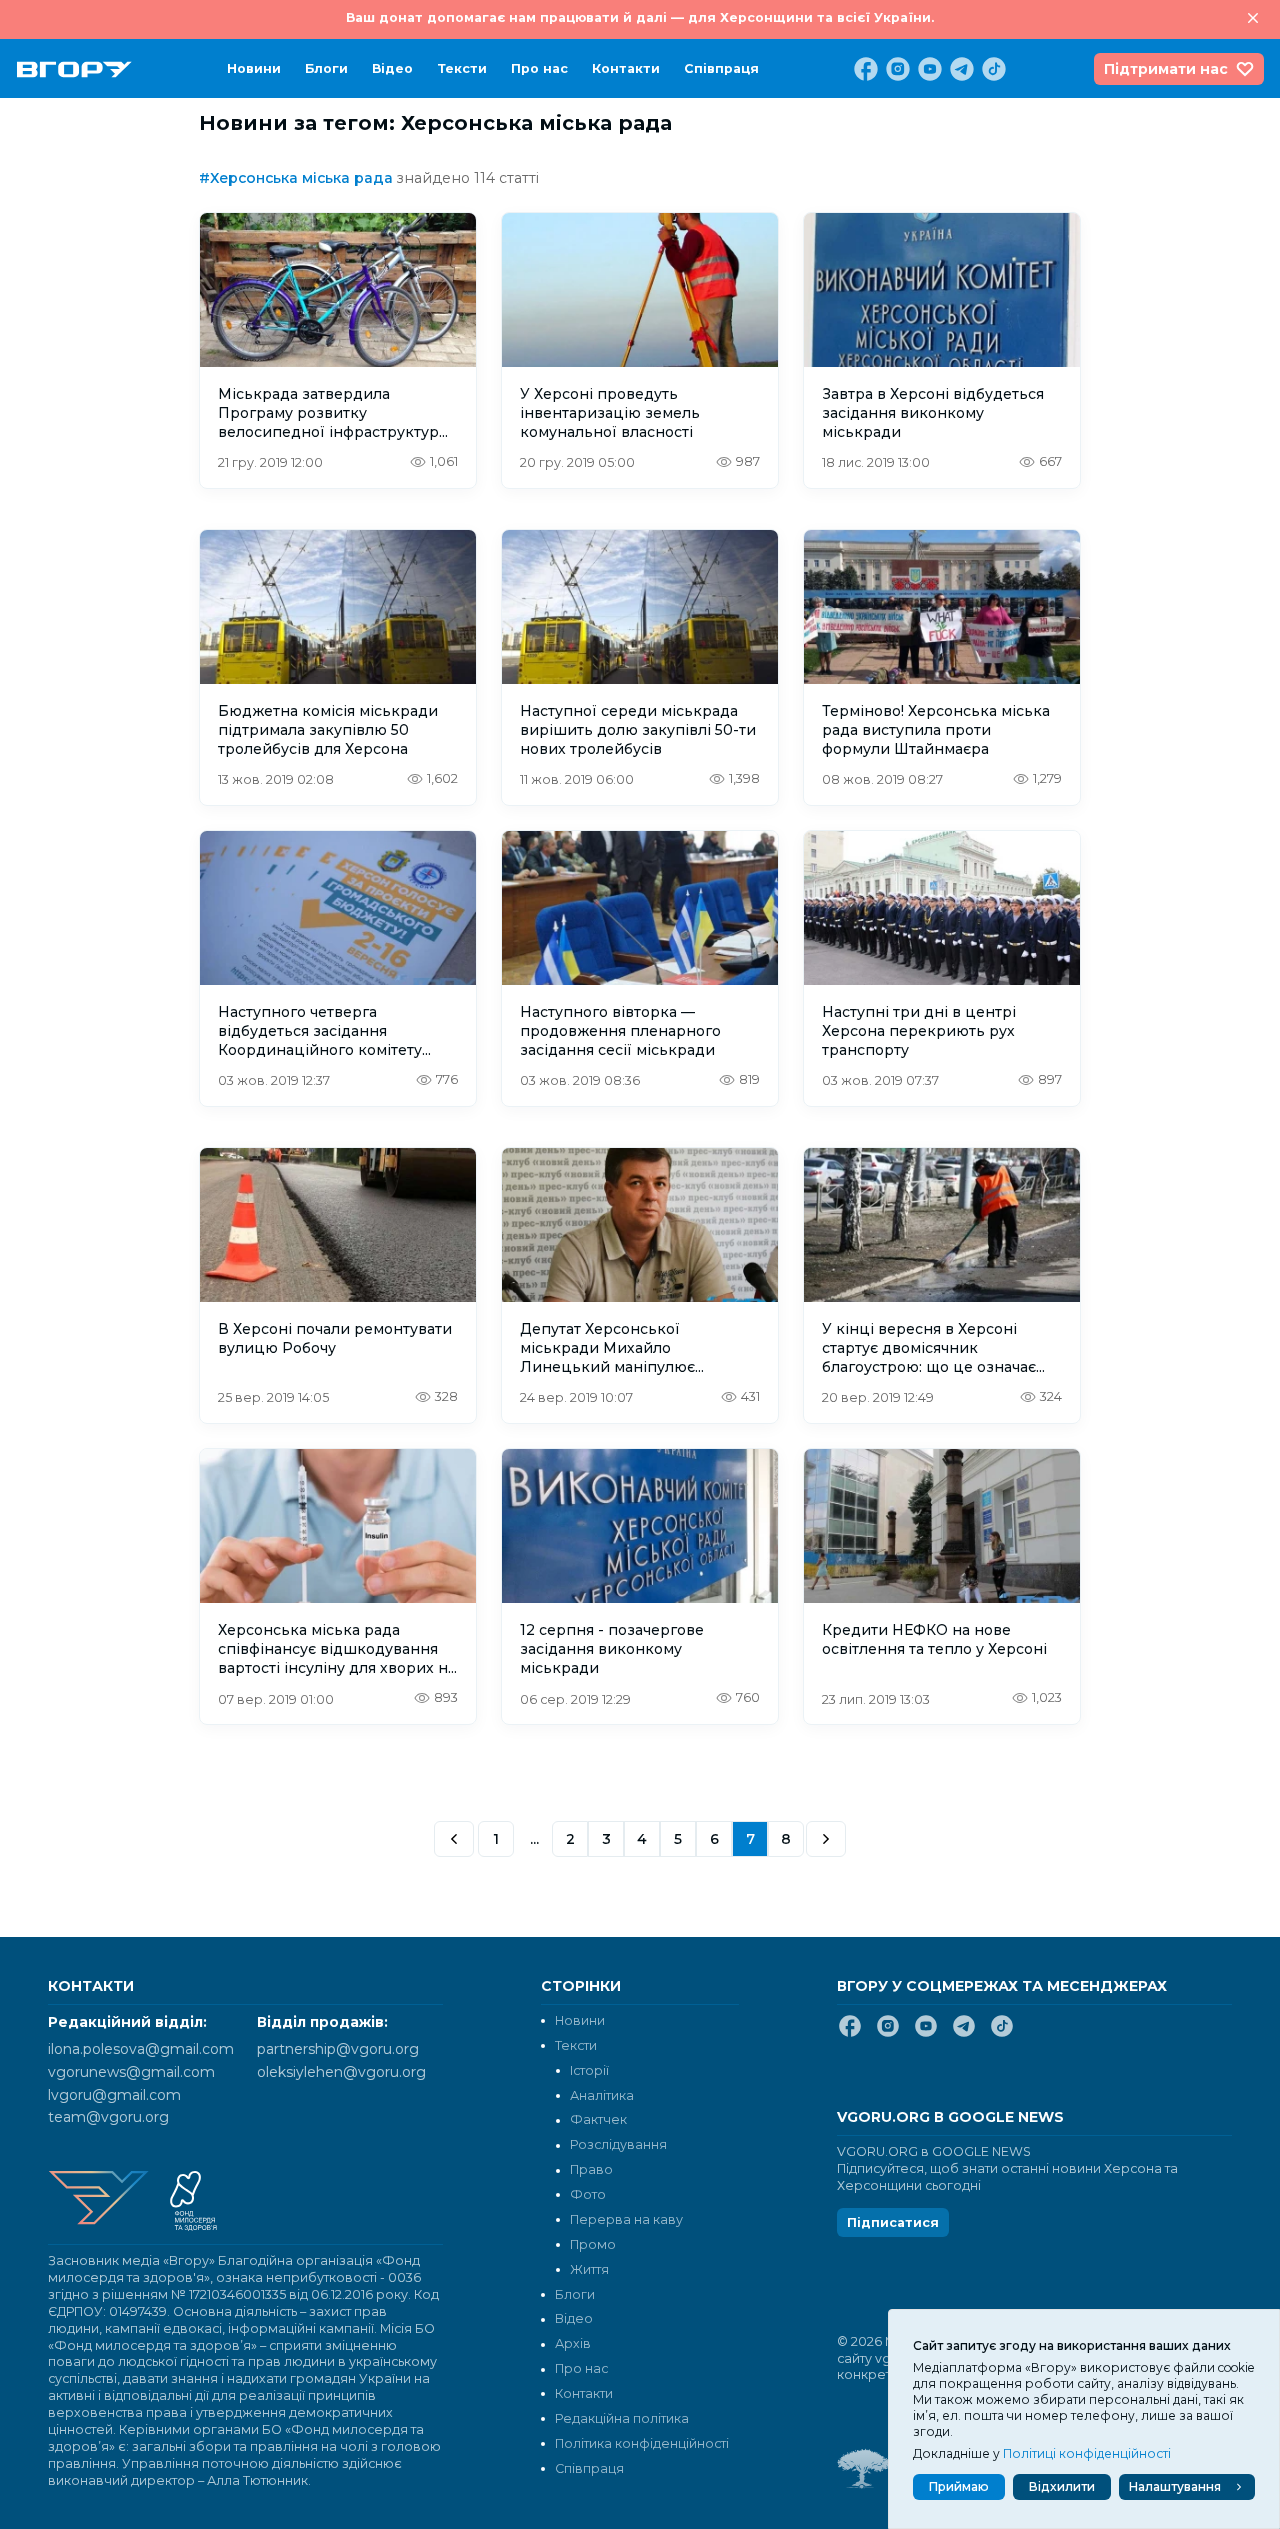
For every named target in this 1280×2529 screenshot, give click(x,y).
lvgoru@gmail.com (114, 2095)
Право (591, 2169)
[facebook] (864, 69)
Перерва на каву (626, 2219)
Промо (593, 2244)
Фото (588, 2194)
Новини (254, 68)
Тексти (462, 68)
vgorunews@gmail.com (131, 2072)
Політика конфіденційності (642, 2443)
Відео (392, 68)
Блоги (326, 68)
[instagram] (896, 69)
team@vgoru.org (108, 2117)
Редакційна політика (622, 2418)
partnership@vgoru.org (338, 2049)
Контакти (626, 68)
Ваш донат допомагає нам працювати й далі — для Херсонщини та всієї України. (640, 17)
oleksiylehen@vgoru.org (341, 2072)
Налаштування (1175, 2486)
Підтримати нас (1166, 69)
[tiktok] (992, 69)
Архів (573, 2343)
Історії (589, 2070)
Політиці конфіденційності (1087, 2453)
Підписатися (893, 2222)
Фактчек (598, 2119)
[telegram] (960, 69)
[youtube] (928, 69)
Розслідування (618, 2144)
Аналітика (602, 2095)
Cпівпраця (721, 68)
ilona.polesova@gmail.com (141, 2049)
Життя (589, 2269)
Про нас (539, 68)
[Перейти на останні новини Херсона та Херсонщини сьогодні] (74, 69)
